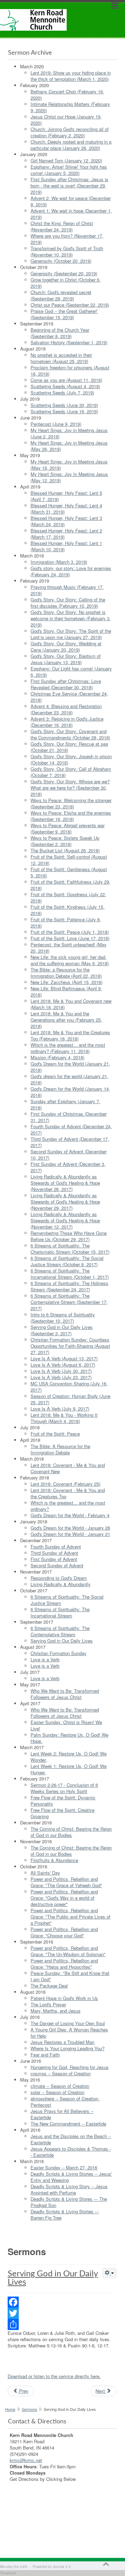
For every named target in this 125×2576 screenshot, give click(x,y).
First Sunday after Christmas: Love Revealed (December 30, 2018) (66, 684)
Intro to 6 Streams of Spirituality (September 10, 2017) (63, 1318)
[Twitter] (62, 2313)
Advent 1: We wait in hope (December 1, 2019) (71, 214)
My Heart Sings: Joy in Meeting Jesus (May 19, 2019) (69, 465)
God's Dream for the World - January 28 (70, 1528)
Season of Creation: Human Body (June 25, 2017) (70, 1399)
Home (10, 2409)
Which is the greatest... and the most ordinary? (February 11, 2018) (68, 1048)
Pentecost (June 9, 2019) (56, 424)
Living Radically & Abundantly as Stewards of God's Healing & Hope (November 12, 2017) (65, 1220)
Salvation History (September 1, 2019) (69, 342)
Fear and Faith (45, 2055)
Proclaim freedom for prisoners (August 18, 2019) (70, 371)
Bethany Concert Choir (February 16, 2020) (67, 95)
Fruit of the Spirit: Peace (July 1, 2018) (70, 932)
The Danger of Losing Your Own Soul (68, 2023)
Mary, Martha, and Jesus (56, 2011)
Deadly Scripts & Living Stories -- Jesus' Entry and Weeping (71, 2177)
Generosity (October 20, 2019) (61, 261)
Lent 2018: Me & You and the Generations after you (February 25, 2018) (66, 1020)
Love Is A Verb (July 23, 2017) (61, 1377)
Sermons (30, 2409)
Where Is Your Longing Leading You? (68, 2048)
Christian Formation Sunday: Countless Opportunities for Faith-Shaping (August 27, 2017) (70, 1346)
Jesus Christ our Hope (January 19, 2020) (66, 120)
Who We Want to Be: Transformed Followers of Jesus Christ (65, 1694)
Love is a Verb (45, 1659)
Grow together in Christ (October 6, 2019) (66, 283)
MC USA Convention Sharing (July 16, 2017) (69, 1387)
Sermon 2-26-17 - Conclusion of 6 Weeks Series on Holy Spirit (64, 1788)
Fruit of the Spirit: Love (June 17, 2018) (70, 938)
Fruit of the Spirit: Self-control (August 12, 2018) (69, 860)
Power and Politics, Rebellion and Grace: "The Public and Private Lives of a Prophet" (70, 1917)
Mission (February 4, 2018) (57, 1057)
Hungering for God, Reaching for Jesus (70, 2067)
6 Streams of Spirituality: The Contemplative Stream (60, 1631)
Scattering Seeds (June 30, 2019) (64, 405)
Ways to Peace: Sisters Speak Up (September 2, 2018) (65, 841)
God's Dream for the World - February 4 (70, 1515)
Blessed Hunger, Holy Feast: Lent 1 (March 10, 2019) (66, 546)
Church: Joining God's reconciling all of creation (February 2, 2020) (70, 132)
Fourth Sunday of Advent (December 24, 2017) (71, 1129)
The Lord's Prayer (48, 2004)
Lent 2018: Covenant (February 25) (65, 1484)
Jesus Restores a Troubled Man (62, 2042)
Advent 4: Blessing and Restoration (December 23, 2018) (66, 709)
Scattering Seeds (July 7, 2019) (62, 393)
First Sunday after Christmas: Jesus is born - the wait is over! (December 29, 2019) (69, 186)
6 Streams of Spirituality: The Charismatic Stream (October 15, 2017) (70, 1249)
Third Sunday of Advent (54, 1553)
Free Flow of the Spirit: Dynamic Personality (63, 1801)
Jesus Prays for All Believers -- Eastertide (62, 2114)
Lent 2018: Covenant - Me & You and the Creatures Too (68, 1493)
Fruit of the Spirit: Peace (55, 1434)
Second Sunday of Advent (57, 1565)
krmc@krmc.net (26, 2460)
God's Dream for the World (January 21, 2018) (70, 1067)
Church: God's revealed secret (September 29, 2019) (61, 295)
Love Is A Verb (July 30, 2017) (61, 1371)
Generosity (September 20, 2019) (64, 273)
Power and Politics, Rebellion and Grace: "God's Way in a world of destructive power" (64, 1898)
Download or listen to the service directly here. (54, 2376)
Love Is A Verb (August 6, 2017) (63, 1365)
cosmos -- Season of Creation (61, 2073)
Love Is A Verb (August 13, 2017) (64, 1358)
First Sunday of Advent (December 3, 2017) (68, 1167)
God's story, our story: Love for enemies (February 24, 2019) (71, 571)
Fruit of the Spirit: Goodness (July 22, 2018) (68, 897)
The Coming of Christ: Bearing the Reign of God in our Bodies (71, 1832)
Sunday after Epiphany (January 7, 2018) (65, 1104)
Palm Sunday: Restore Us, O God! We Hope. (69, 1738)
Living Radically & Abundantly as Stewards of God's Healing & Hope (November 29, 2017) (65, 1202)
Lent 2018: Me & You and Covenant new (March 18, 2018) (71, 1004)
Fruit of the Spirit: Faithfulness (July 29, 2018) (70, 885)
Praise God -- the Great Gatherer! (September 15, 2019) (64, 314)
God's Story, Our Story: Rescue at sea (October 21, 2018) (69, 747)
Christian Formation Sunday (59, 1653)
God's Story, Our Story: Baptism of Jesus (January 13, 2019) (66, 659)
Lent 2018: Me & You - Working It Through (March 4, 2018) (64, 1418)
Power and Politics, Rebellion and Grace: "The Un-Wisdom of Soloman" (68, 1951)
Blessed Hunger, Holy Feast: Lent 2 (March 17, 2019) (66, 534)
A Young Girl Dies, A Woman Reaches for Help (69, 2033)
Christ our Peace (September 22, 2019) (70, 305)
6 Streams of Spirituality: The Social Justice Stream (67, 1600)
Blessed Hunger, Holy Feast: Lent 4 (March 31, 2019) (66, 509)
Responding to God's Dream (59, 1578)
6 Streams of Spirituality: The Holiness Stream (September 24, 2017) (69, 1286)
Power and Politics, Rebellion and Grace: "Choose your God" (64, 1932)
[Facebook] (62, 2302)
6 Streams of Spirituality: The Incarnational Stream (60, 1612)
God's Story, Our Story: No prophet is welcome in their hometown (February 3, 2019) (71, 618)
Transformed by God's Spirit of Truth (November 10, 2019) (67, 251)
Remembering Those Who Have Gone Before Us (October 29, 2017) (69, 1236)
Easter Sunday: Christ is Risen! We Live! (66, 1725)
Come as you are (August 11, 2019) (66, 380)
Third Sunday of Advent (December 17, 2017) (70, 1142)
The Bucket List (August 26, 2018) (65, 850)
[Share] (62, 2324)
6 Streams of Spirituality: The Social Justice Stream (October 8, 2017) (67, 1261)
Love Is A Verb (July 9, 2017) (60, 1409)
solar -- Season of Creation (57, 2092)
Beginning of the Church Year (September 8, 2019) (60, 333)
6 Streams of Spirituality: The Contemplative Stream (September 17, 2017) (69, 1302)
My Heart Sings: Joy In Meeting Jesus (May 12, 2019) (69, 477)
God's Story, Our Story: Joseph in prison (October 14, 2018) (71, 759)
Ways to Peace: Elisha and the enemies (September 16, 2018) (71, 816)
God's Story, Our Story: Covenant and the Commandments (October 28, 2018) (70, 734)
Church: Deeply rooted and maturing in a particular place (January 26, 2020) (71, 145)
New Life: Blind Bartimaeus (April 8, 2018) (66, 991)
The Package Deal (49, 1986)
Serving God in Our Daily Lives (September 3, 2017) (62, 1330)
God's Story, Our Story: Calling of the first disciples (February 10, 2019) (68, 603)
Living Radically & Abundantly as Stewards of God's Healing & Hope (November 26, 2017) (65, 1183)
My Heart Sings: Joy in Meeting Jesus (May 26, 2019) (69, 446)
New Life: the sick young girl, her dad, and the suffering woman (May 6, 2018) (70, 960)
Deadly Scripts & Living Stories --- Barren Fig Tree (65, 2214)
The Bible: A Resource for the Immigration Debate (60, 1449)
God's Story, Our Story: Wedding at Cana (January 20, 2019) (66, 647)
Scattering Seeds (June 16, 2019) (64, 411)
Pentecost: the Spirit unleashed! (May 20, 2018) (69, 948)
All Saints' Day (45, 1873)
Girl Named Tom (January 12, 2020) (66, 160)
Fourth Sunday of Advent (56, 1547)
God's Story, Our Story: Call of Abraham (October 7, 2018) (71, 772)
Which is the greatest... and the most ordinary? (68, 1506)
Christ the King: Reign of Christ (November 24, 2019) (62, 226)
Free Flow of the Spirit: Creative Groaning (62, 1813)
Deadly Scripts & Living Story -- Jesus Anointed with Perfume (69, 2189)
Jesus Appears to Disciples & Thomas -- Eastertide (71, 2152)
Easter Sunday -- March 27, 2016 (64, 2167)
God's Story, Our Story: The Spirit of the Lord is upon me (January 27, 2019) (71, 634)
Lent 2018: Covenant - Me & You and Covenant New (68, 1468)
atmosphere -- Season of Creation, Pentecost (65, 2102)
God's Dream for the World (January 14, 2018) (70, 1092)
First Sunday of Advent (54, 1559)
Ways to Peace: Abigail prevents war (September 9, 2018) (68, 828)
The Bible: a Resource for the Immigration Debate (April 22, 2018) (66, 973)
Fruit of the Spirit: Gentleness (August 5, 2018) (69, 872)
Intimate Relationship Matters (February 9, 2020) (70, 107)
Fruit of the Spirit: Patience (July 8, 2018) (66, 922)
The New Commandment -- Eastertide (68, 2124)
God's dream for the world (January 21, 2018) (69, 1079)
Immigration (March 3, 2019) (59, 562)
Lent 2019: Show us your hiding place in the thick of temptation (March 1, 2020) (71, 76)
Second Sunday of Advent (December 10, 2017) (69, 1155)
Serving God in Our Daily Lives (62, 1641)
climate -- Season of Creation (60, 2086)
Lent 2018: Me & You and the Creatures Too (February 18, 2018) (70, 1035)
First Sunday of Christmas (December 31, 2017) (69, 1117)
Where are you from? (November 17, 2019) (67, 239)
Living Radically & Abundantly (61, 1584)
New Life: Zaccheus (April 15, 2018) (66, 982)
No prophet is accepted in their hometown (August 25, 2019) (61, 358)
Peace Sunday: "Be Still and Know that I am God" (70, 1976)
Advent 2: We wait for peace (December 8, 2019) (71, 201)
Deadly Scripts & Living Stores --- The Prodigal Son (69, 2202)
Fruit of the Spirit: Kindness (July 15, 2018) (68, 910)
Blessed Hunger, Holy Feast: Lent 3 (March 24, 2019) (66, 521)
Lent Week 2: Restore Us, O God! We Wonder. (69, 1757)
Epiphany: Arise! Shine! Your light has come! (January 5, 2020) (69, 170)
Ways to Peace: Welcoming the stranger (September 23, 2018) (71, 803)
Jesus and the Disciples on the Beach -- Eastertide (71, 2139)
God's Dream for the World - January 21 (70, 1534)
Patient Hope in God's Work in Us (64, 1998)
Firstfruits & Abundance (54, 1860)
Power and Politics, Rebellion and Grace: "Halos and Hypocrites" (64, 1964)
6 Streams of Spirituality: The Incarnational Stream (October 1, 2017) (70, 1274)
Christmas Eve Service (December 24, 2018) (69, 697)
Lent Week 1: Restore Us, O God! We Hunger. (69, 1769)
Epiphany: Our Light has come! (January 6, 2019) (71, 672)
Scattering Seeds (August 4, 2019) (65, 386)
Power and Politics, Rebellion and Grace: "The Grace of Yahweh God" (66, 1882)
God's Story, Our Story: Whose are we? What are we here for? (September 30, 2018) (70, 788)
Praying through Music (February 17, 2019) (67, 590)
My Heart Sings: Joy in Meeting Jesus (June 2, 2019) (69, 433)
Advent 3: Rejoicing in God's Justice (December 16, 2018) (67, 722)
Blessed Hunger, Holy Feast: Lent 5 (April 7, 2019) (66, 496)
